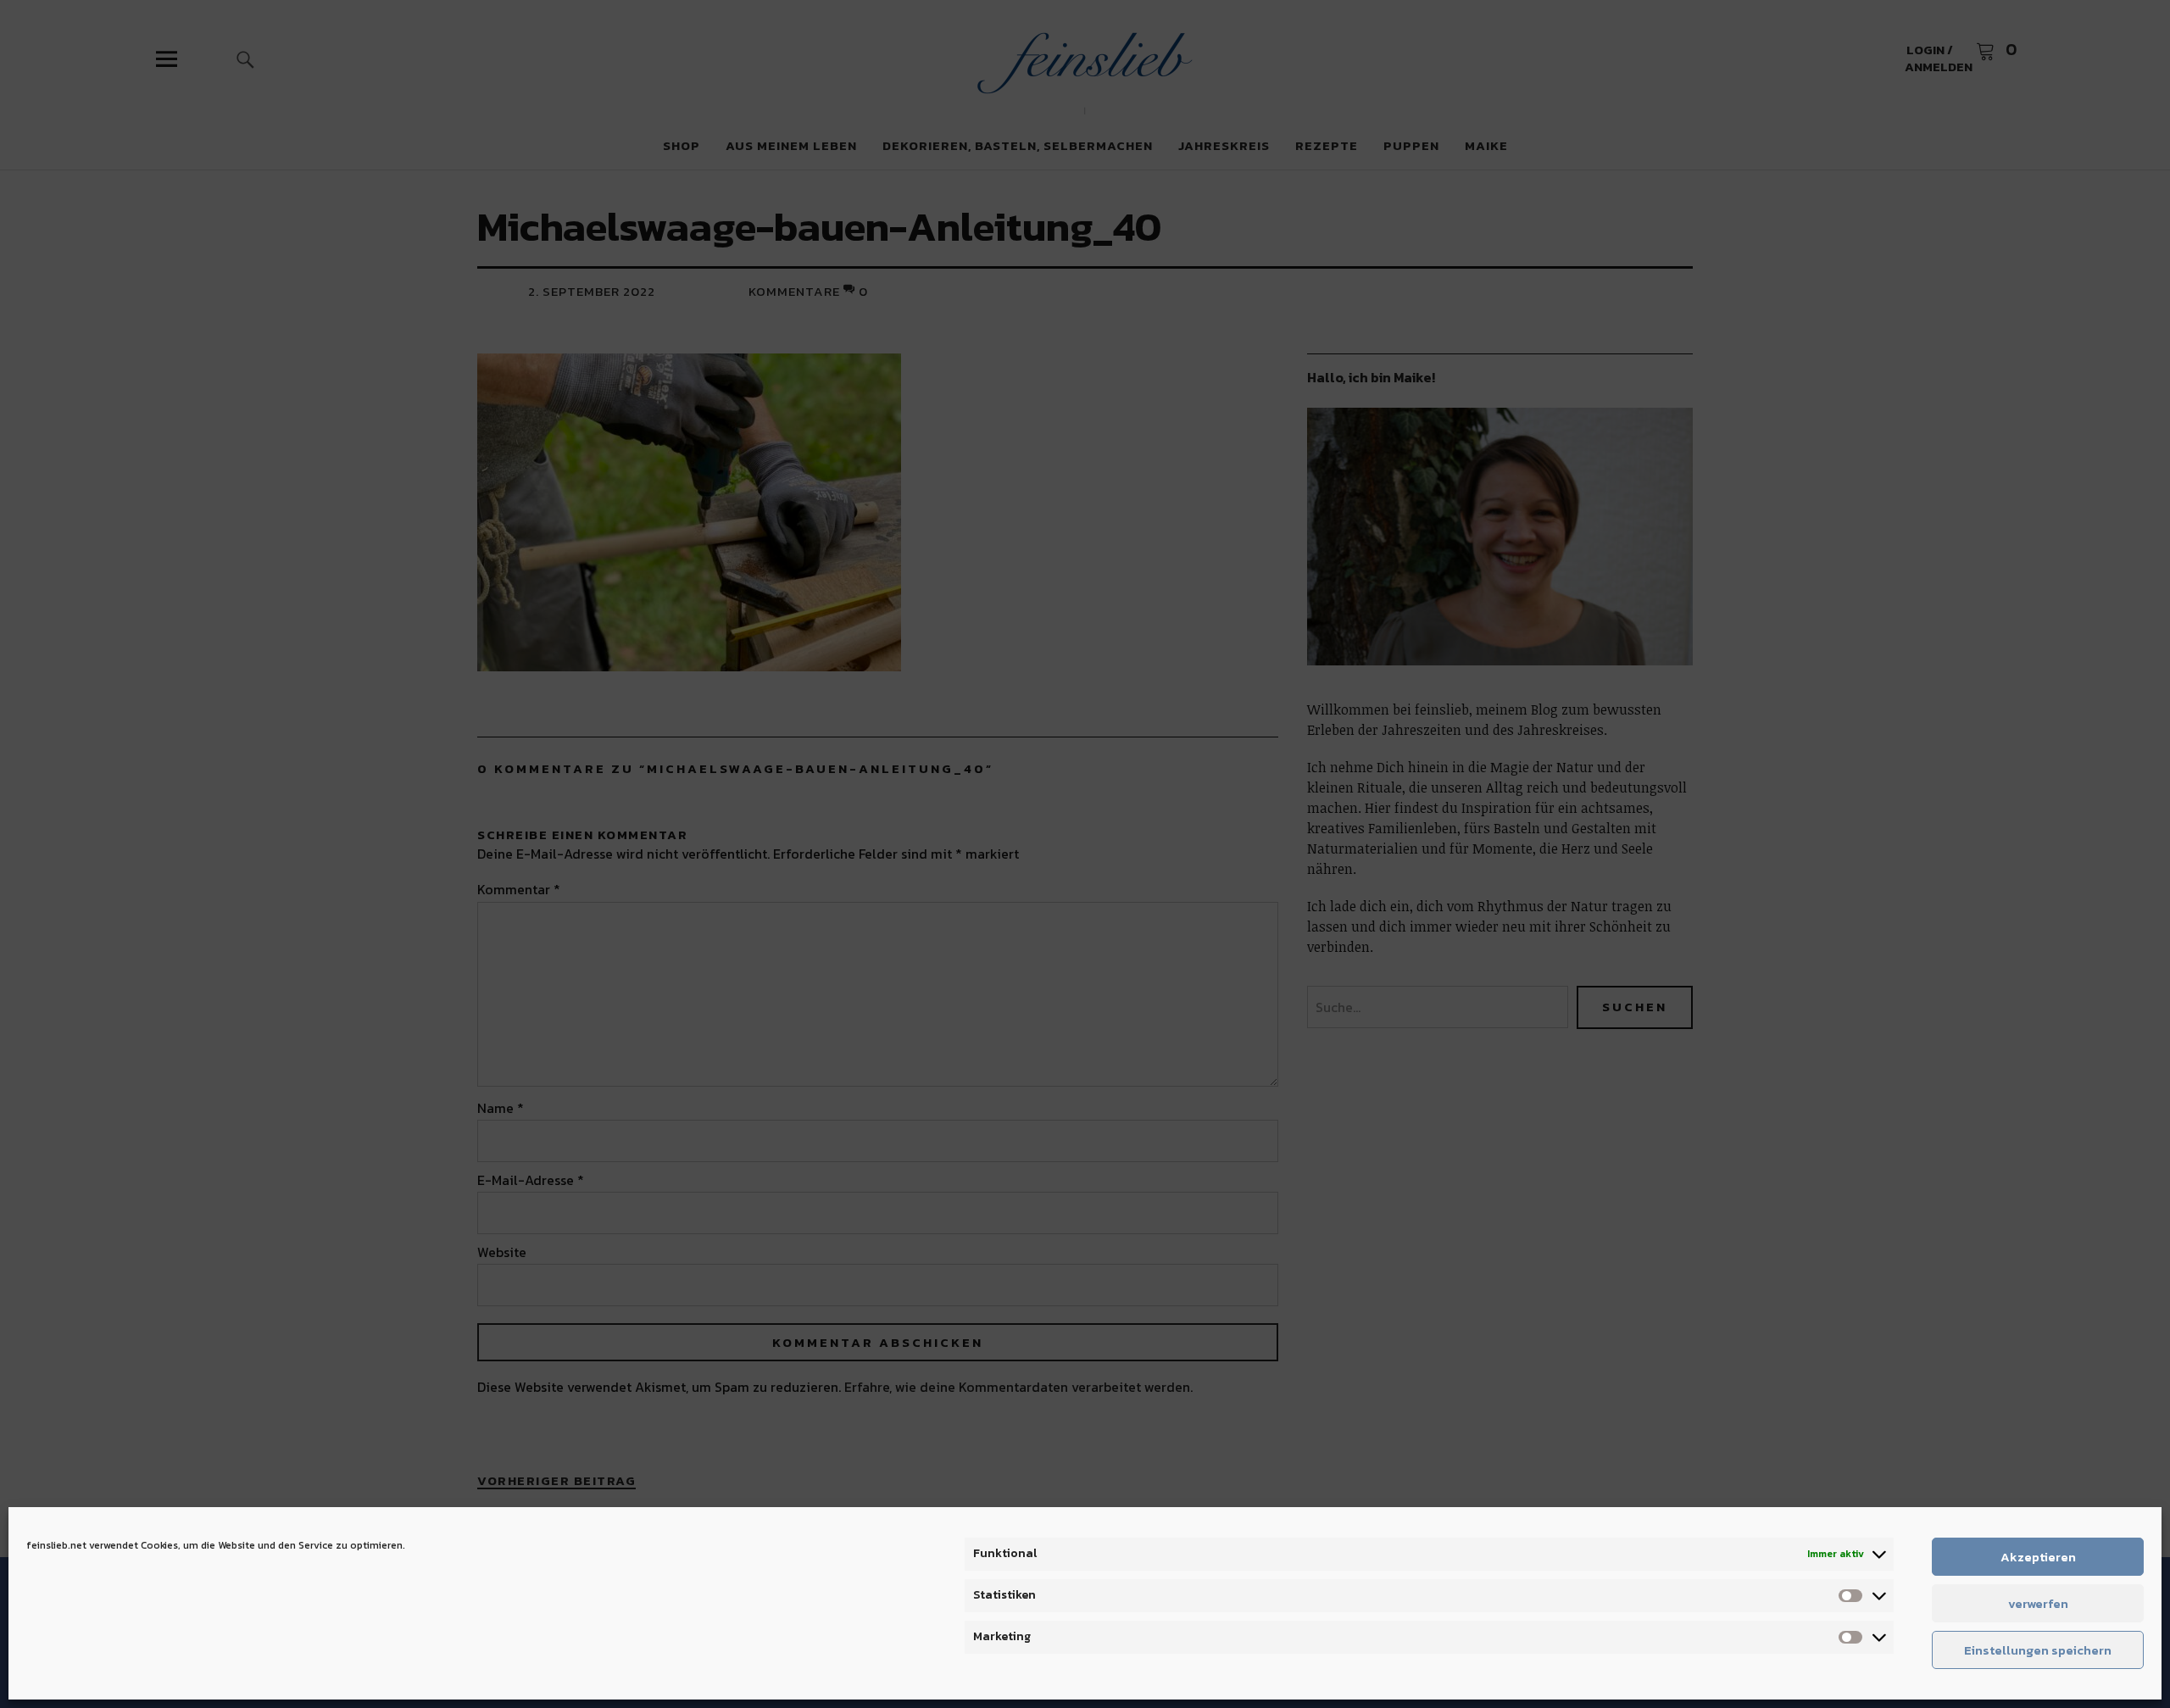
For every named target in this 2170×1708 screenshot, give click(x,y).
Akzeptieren (2038, 1557)
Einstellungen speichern (2038, 1650)
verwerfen (2038, 1603)
